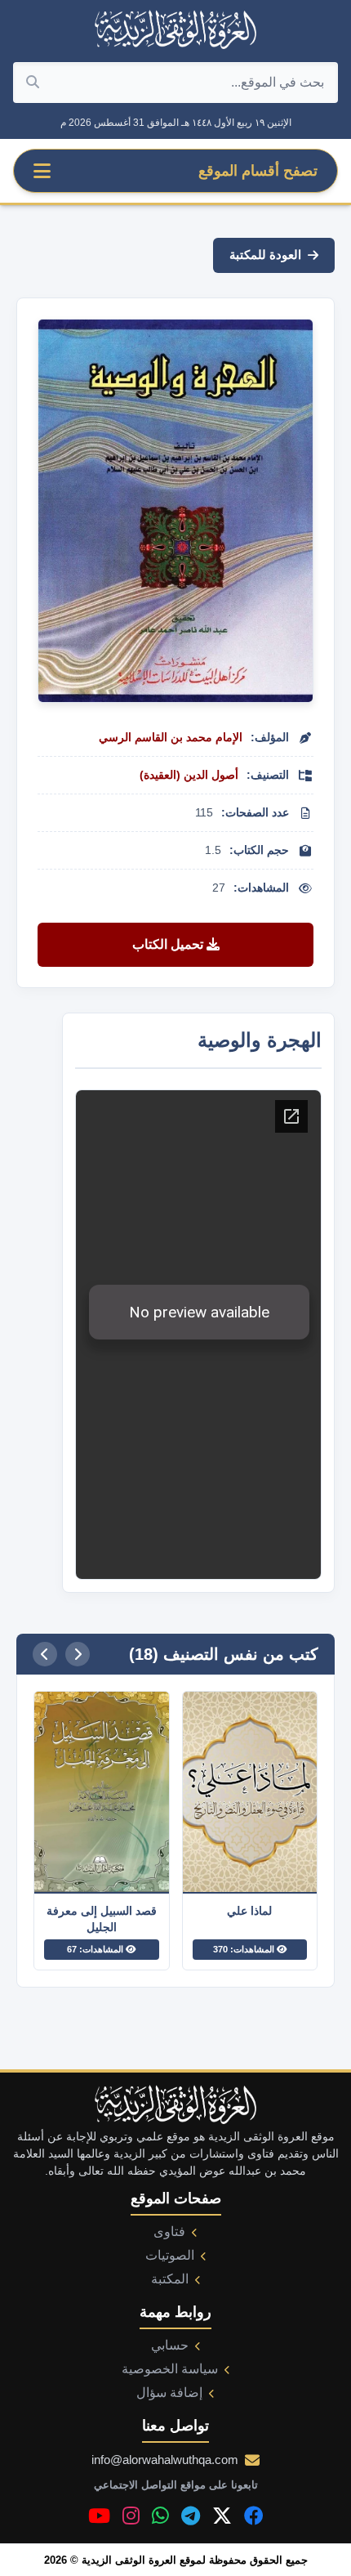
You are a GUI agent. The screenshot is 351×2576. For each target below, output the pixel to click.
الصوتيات (170, 2255)
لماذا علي (249, 1911)
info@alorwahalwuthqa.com (165, 2460)
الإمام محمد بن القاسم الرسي (171, 737)
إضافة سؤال (169, 2393)
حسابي (170, 2345)
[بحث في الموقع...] (33, 83)
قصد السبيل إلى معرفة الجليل (102, 1919)
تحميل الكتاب (169, 944)
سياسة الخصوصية (170, 2369)
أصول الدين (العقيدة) (189, 775)
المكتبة (170, 2279)
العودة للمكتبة (265, 255)
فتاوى (169, 2232)
